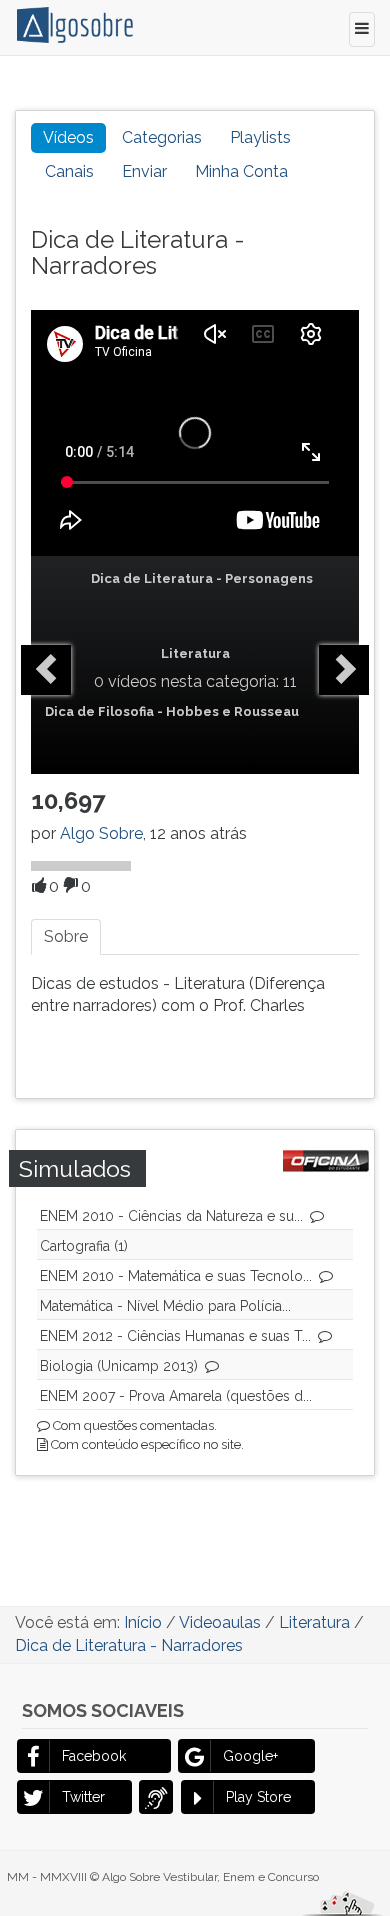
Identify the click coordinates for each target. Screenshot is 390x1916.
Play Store (258, 1797)
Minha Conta (241, 171)
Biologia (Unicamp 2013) (119, 1366)
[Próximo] (344, 670)
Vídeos (68, 137)
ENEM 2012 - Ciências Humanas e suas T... (175, 1336)
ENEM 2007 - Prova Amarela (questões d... (176, 1396)
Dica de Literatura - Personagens (202, 578)
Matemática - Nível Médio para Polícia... (165, 1306)
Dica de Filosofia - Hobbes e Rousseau (172, 711)
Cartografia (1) (84, 1246)
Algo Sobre (101, 833)
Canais (69, 171)
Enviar (144, 171)
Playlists (260, 137)
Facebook (94, 1756)
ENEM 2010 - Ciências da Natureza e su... (171, 1216)
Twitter (83, 1797)
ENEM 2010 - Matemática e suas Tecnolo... (176, 1276)
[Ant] (46, 670)
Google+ (250, 1756)
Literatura (195, 653)
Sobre (66, 936)
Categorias (162, 137)
